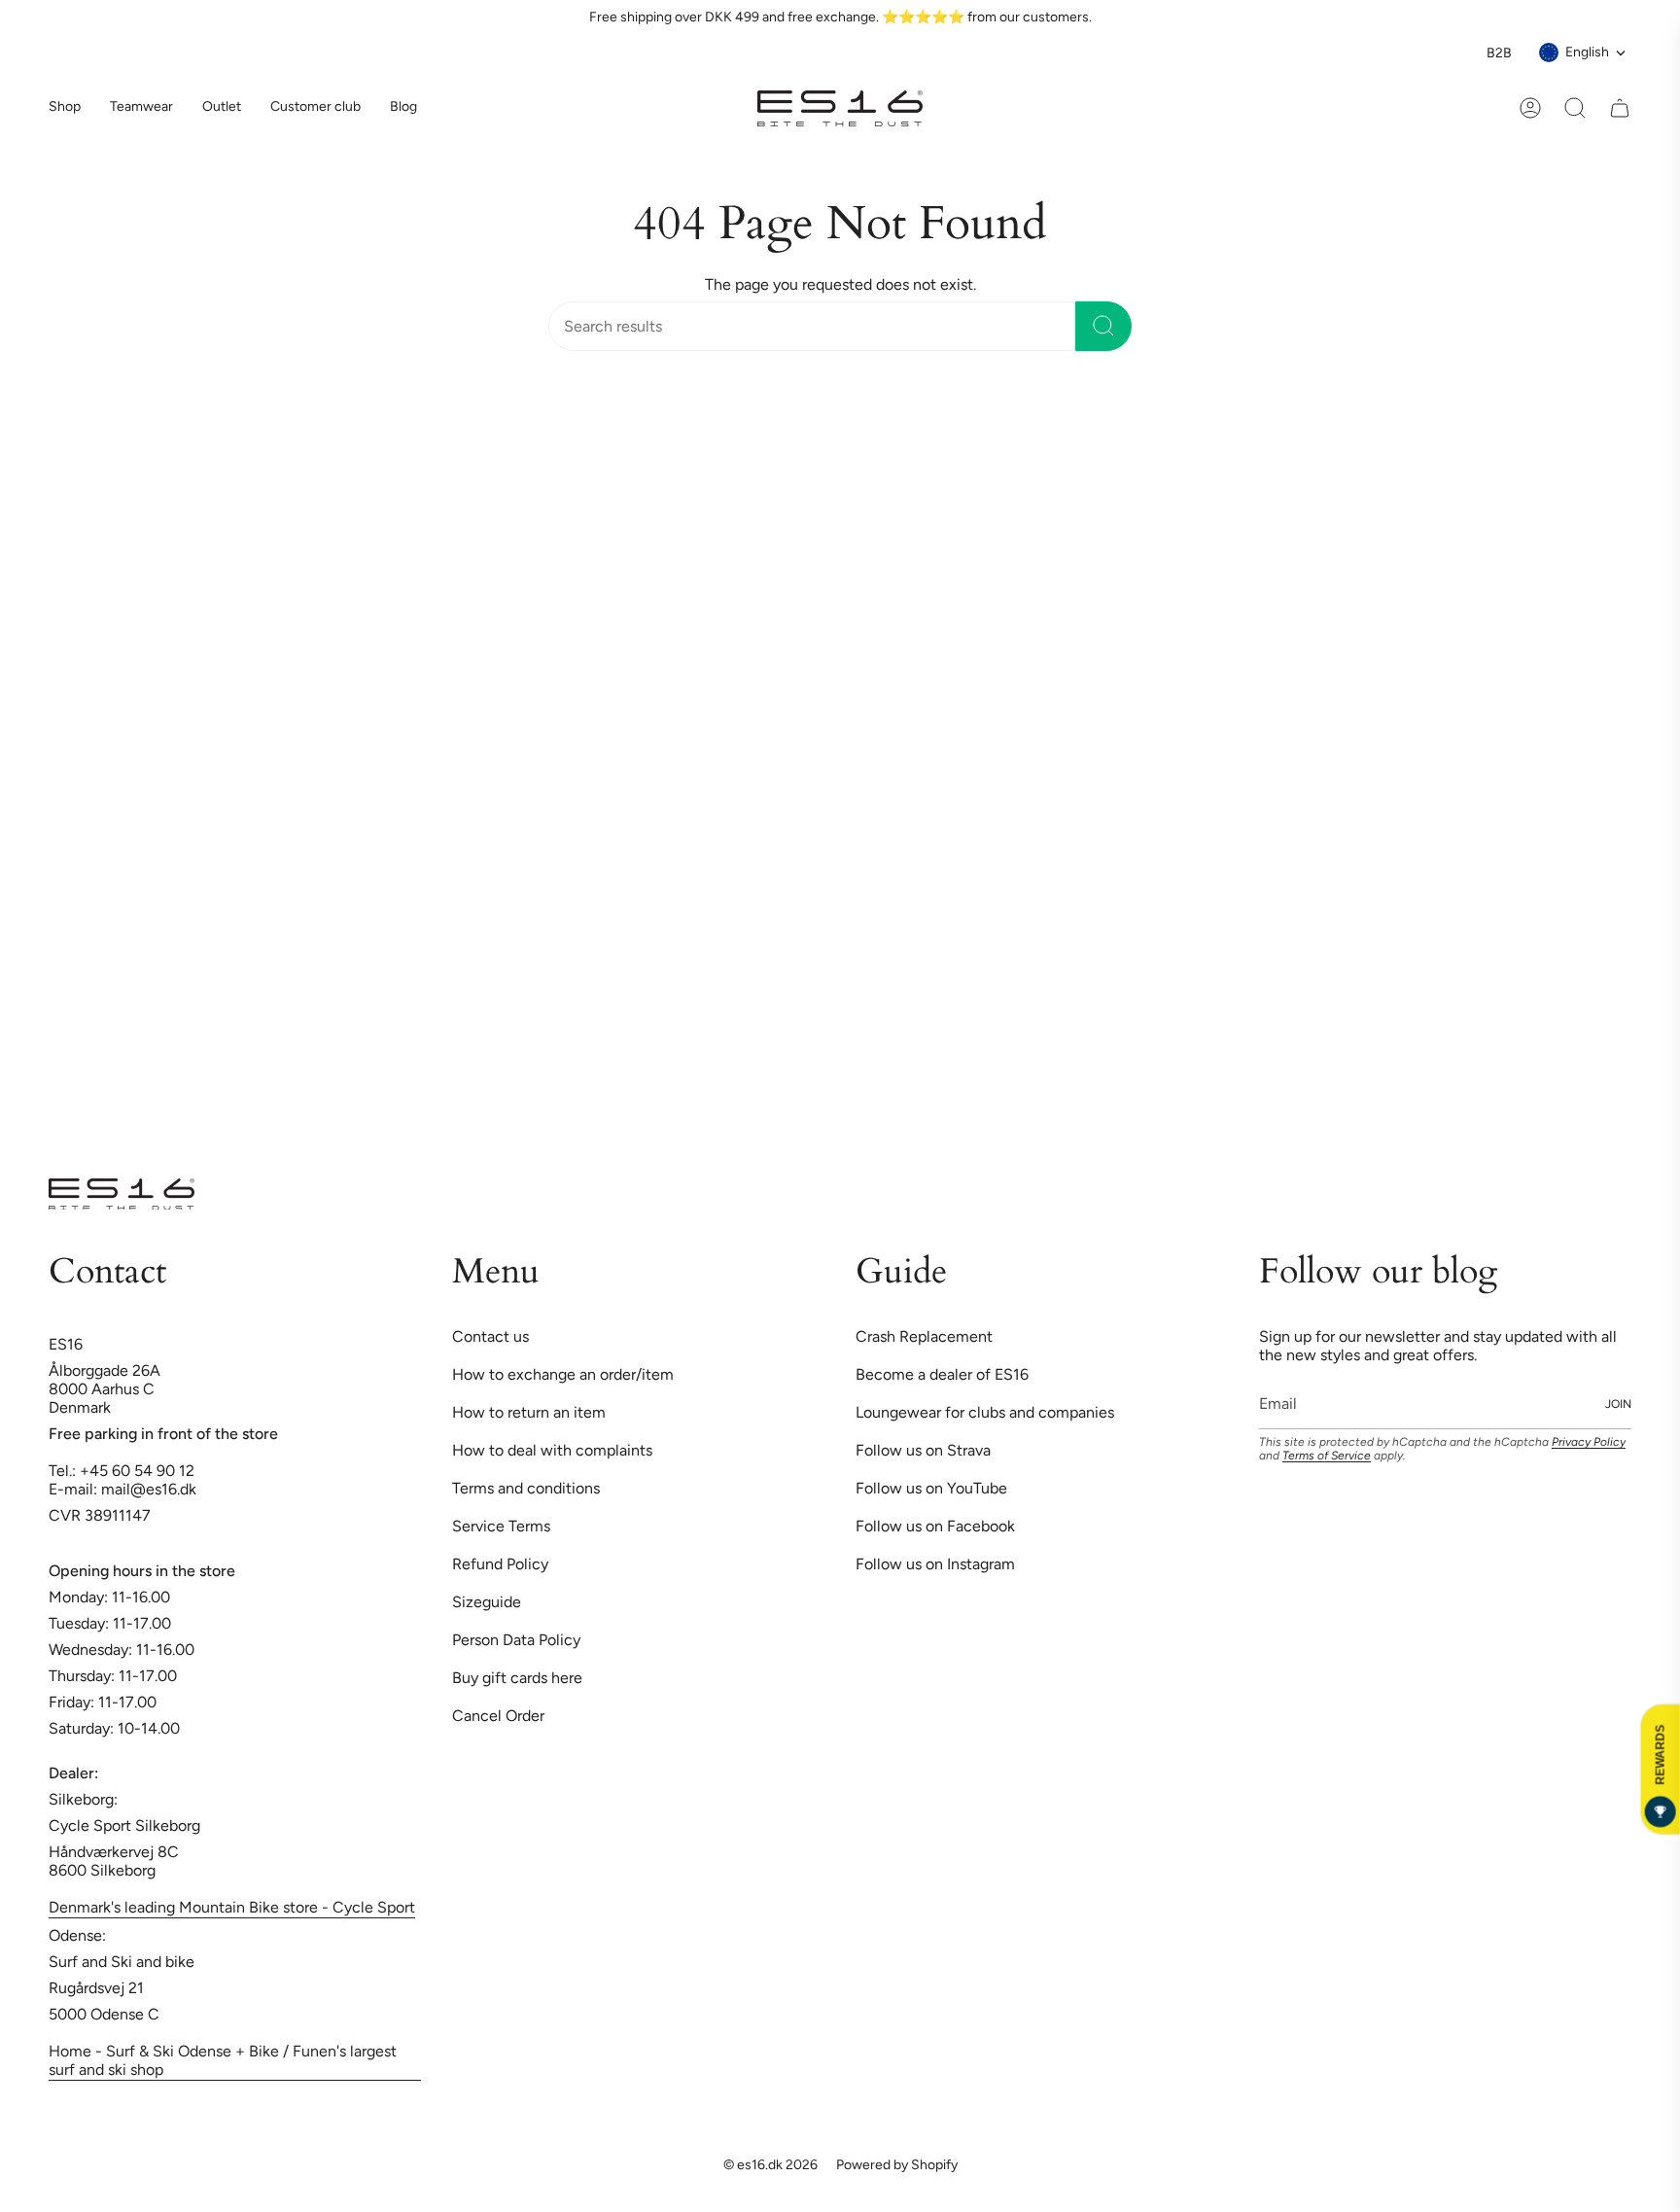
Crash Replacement (924, 834)
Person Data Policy (516, 1137)
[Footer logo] (122, 691)
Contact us (490, 834)
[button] (141, 108)
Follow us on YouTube (931, 985)
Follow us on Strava (923, 948)
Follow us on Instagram (935, 1061)
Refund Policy (500, 1061)
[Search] (1103, 326)
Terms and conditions (526, 985)
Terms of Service (1327, 953)
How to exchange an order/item (563, 872)
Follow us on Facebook (935, 1023)
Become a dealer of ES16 (942, 872)
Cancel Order (498, 1213)
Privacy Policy (1589, 939)
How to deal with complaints (552, 948)
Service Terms (501, 1023)
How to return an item (529, 910)
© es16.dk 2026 (770, 1662)
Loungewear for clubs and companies (985, 910)
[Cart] (1620, 108)
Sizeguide (487, 1099)
